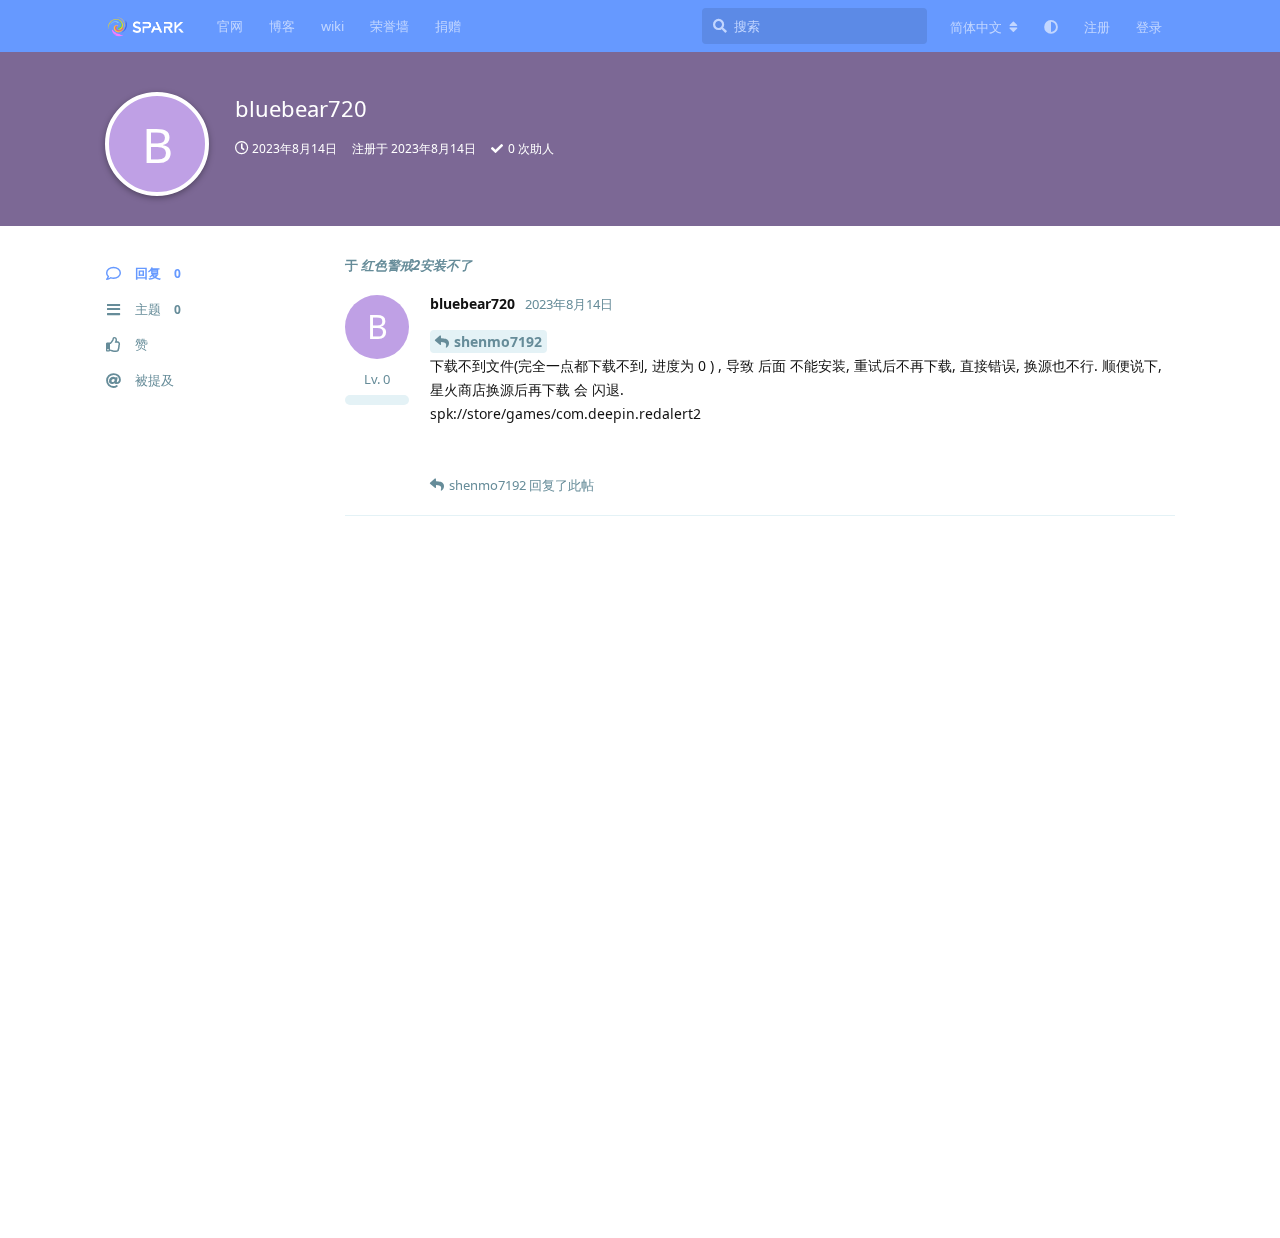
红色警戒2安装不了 (416, 265)
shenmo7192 (498, 341)
